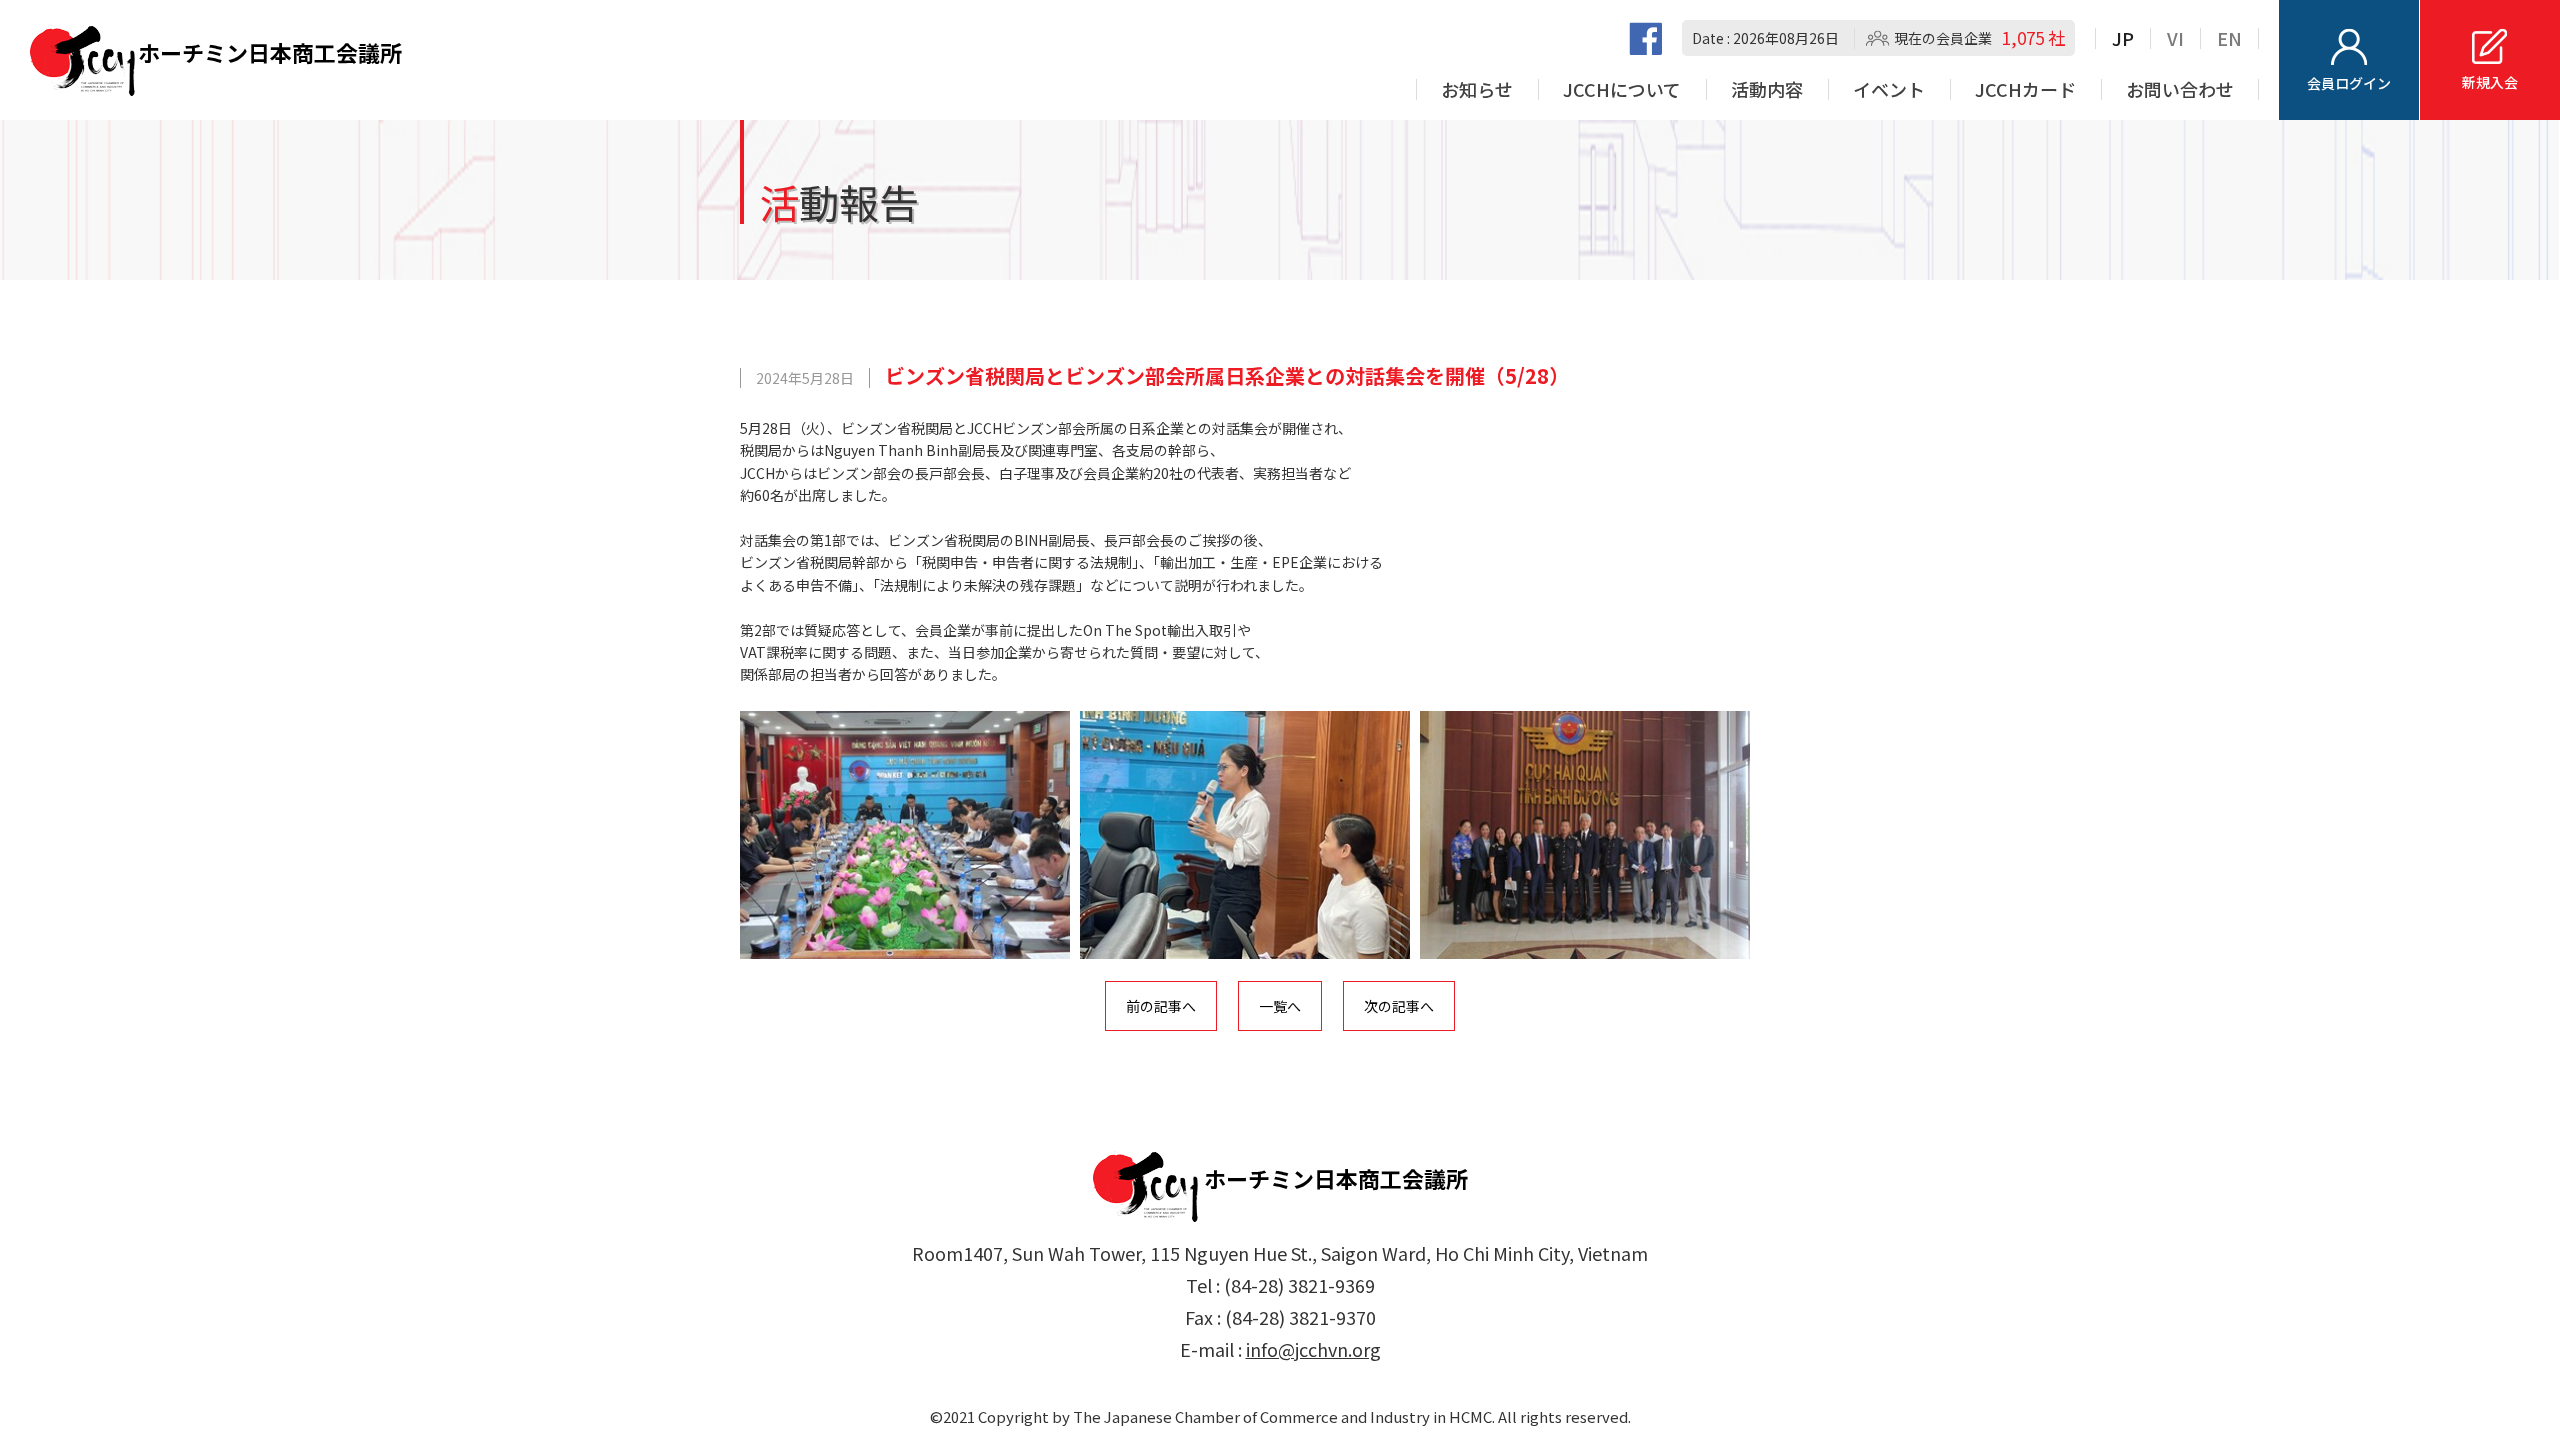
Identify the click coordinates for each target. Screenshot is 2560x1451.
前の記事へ (1161, 1006)
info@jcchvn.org (1313, 1349)
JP (2123, 38)
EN (2229, 38)
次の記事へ (1399, 1006)
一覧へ (1280, 1006)
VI (2175, 38)
